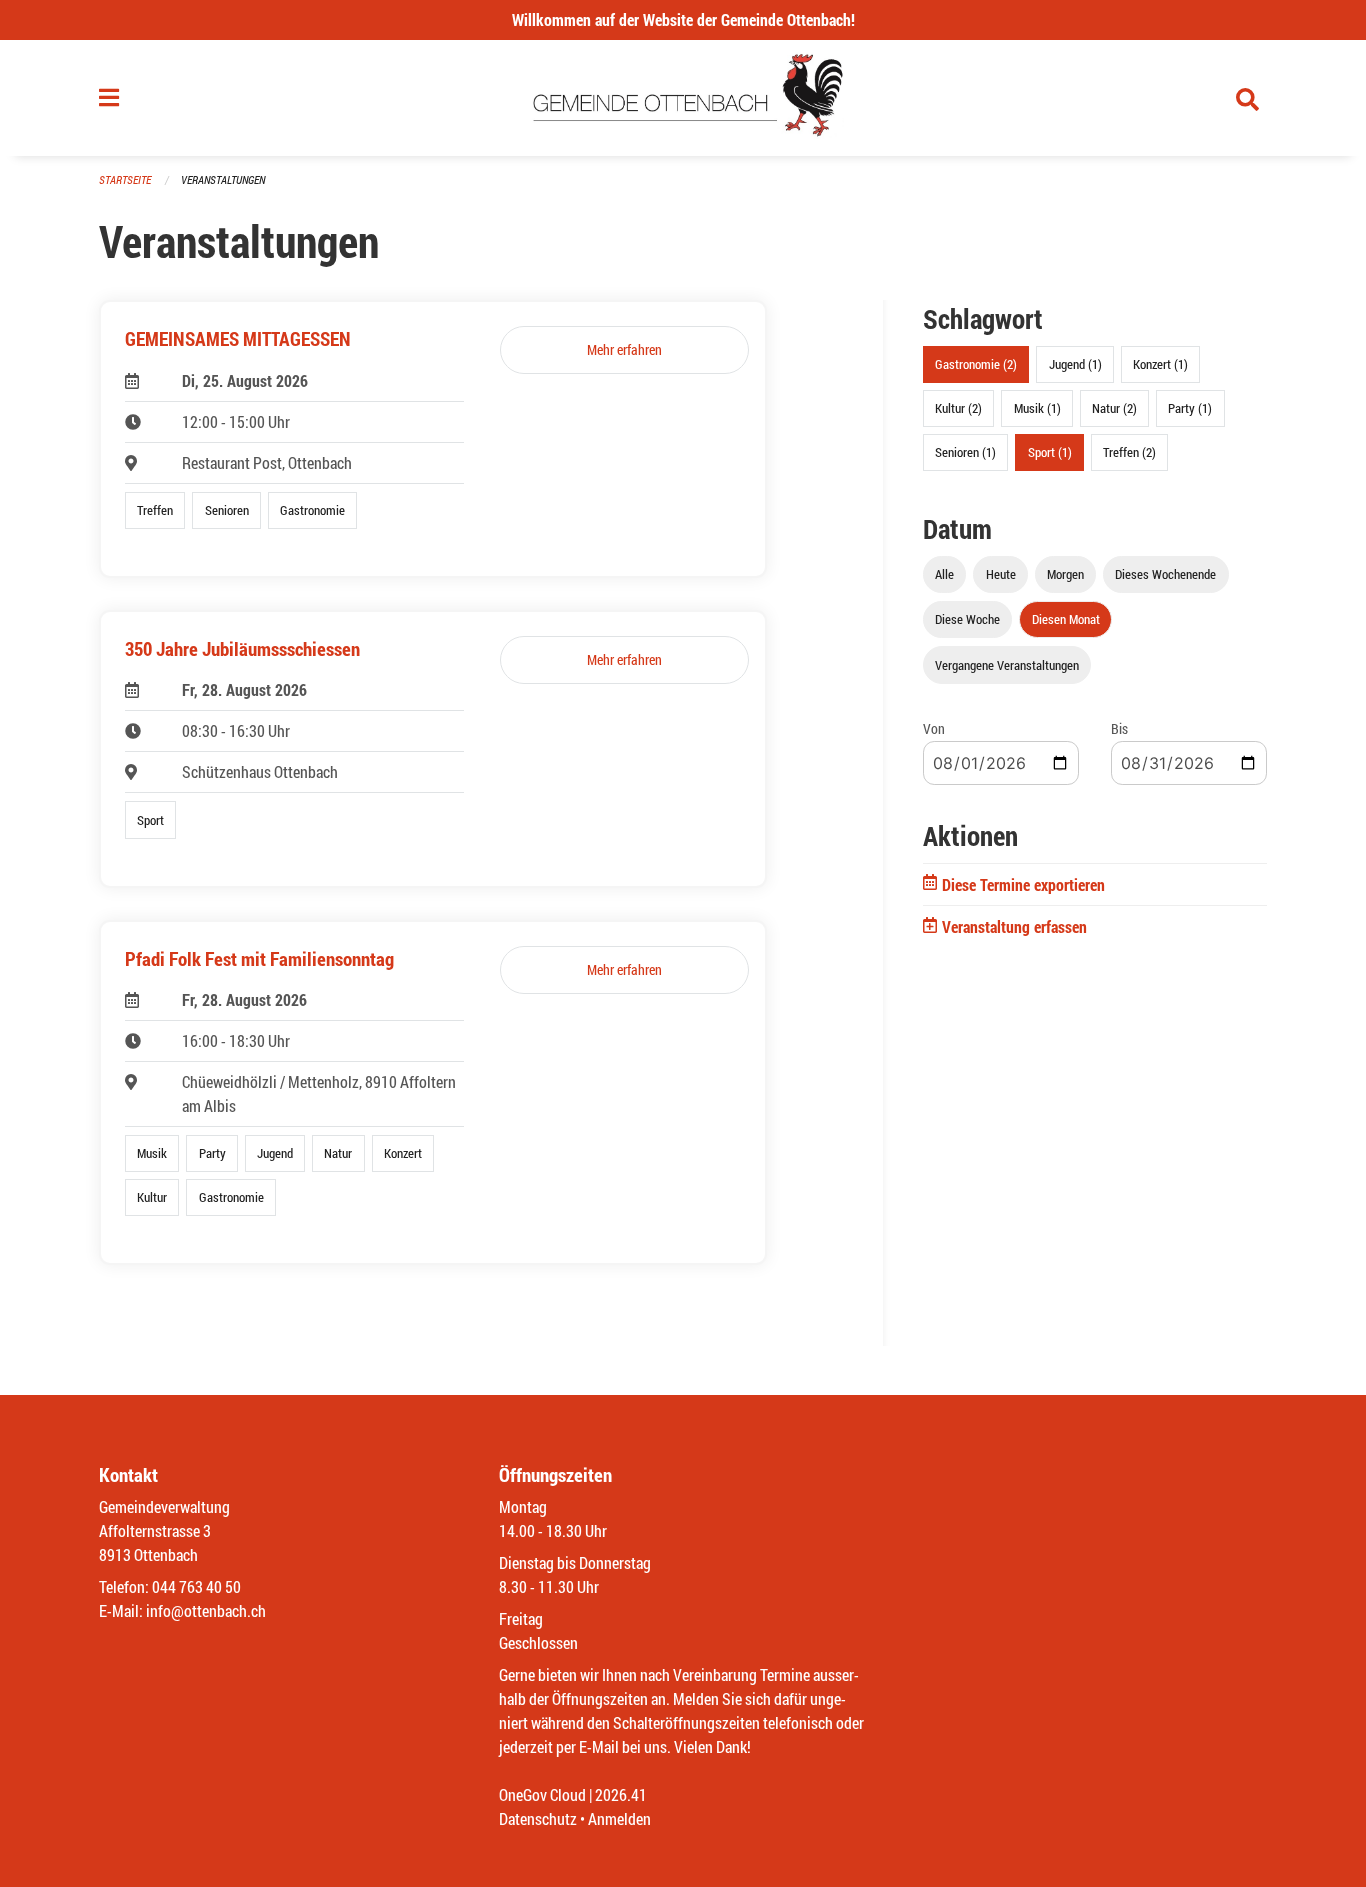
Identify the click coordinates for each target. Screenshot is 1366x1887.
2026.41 (621, 1794)
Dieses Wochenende (1165, 574)
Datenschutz (538, 1818)
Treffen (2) (1129, 452)
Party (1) (1190, 408)
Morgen (1065, 574)
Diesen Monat (1066, 619)
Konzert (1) (1160, 364)
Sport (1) (1050, 452)
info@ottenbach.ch (206, 1610)
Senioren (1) (965, 452)
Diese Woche (967, 619)
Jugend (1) (1075, 364)
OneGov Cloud (542, 1794)
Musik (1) (1037, 408)
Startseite (125, 179)
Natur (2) (1114, 408)
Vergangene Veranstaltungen (1007, 665)
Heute (1001, 574)
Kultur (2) (958, 408)
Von (934, 728)
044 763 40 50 (196, 1586)
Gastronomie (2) (976, 364)
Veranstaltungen (223, 179)
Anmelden (619, 1818)
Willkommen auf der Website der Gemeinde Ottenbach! (683, 19)
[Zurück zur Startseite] (683, 98)
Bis (1119, 728)
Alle (944, 574)
